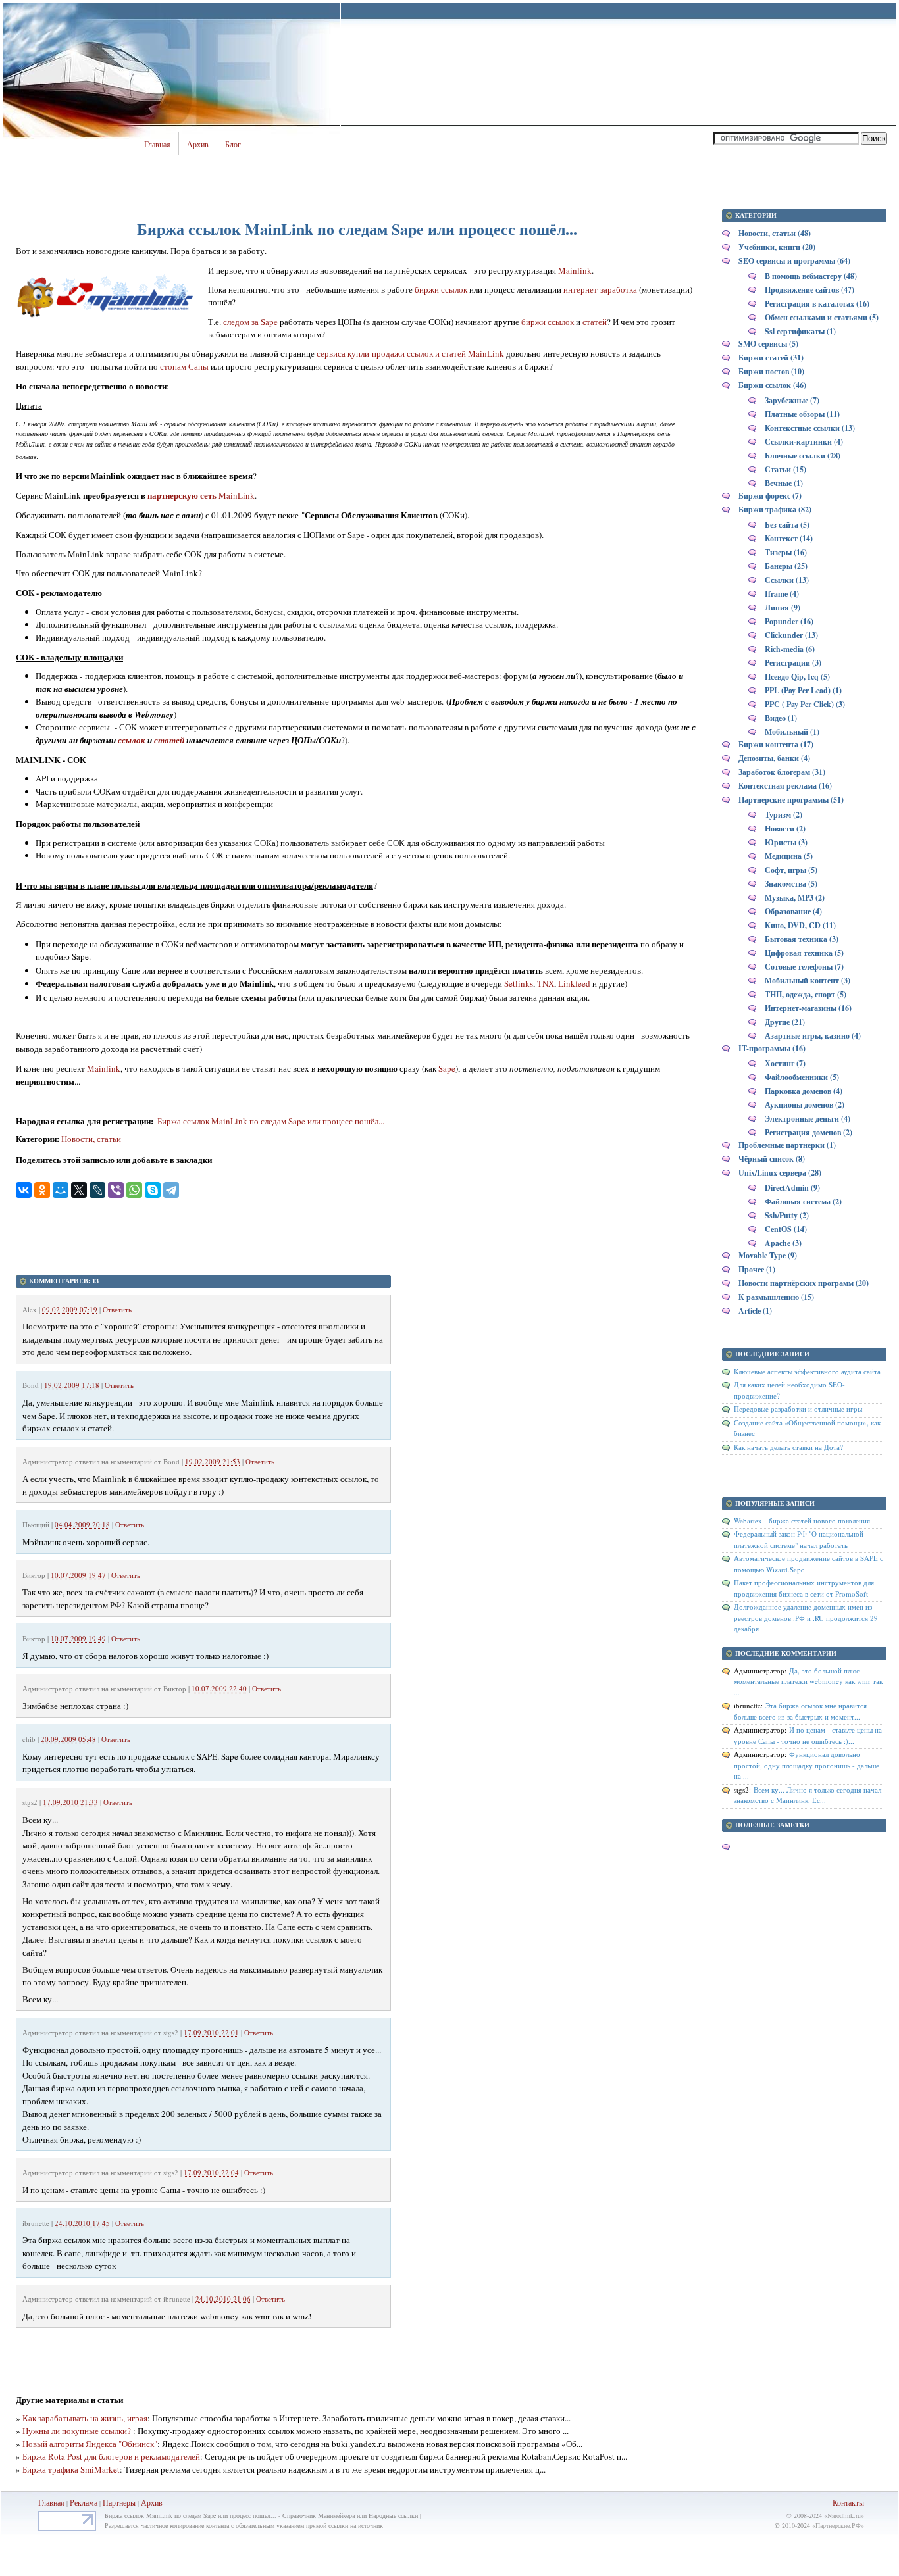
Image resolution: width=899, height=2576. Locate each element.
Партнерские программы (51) (791, 800)
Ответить (117, 1309)
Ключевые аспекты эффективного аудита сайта (807, 1371)
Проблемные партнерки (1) (787, 1145)
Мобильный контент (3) (808, 980)
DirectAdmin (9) (792, 1188)
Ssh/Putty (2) (787, 1215)
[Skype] (153, 1190)
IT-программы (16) (772, 1048)
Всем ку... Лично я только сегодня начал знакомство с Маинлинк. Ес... (808, 1795)
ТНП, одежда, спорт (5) (806, 994)
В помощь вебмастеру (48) (811, 276)
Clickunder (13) (791, 635)
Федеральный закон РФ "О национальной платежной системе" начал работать (799, 1539)
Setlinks (519, 983)
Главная (157, 145)
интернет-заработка (600, 289)
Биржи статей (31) (771, 358)
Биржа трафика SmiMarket (71, 2469)
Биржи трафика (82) (775, 509)
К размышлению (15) (776, 1297)
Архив (198, 145)
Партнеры (119, 2502)
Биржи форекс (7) (770, 496)
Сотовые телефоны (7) (804, 967)
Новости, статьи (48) (775, 233)
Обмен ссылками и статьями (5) (822, 317)
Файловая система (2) (803, 1201)
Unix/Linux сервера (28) (780, 1173)
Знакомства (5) (791, 884)
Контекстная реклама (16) (785, 786)
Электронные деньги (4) (808, 1119)
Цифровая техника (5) (804, 953)
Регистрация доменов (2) (809, 1132)
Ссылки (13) (787, 580)
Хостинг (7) (785, 1063)
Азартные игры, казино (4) (813, 1036)
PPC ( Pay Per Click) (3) (805, 704)
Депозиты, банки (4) (774, 758)
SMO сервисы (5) (768, 344)
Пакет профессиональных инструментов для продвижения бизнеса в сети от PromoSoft (804, 1588)
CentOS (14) (786, 1229)
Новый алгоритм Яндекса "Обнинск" (90, 2444)
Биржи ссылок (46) (772, 385)
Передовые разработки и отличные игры (798, 1409)
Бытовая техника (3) (802, 939)
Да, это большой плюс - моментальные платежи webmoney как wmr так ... (808, 1681)
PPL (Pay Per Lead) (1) (803, 690)
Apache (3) (783, 1243)
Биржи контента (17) (776, 744)
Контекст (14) (789, 538)
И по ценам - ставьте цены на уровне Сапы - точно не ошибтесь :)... (808, 1735)
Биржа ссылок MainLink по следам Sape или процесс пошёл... (270, 1121)
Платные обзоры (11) (802, 414)
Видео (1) (781, 718)
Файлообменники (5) (802, 1077)
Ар (146, 2502)
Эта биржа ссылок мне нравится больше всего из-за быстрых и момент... (800, 1711)
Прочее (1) (757, 1269)
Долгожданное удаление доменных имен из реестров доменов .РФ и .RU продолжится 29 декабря (806, 1618)
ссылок (132, 740)
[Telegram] (171, 1190)
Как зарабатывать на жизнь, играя (85, 2418)
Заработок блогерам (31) (782, 772)
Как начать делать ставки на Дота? (788, 1447)
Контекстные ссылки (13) (810, 428)
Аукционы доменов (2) (805, 1105)
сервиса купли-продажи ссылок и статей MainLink (410, 353)
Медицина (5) (789, 856)
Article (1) (755, 1311)
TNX (546, 983)
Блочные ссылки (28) (803, 456)
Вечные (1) (784, 483)
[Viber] (116, 1190)
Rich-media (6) (790, 649)
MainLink (236, 495)
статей (595, 322)
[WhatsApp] (134, 1190)
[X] (79, 1190)
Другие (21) (785, 1022)
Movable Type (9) (768, 1255)
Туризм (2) (783, 815)
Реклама (85, 2502)
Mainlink (575, 270)
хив (157, 2502)
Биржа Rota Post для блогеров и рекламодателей (111, 2456)
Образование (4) (793, 911)
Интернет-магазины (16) (808, 1008)
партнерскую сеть (182, 495)
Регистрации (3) (793, 663)
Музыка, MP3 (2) (795, 898)
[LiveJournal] (97, 1190)
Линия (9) (783, 607)
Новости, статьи (91, 1139)
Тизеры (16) (786, 552)
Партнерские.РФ (838, 2525)
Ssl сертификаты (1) (800, 331)
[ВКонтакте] (24, 1190)
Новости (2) (785, 829)
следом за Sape (250, 322)
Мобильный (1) (792, 732)
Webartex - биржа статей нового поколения (802, 1521)
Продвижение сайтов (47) (809, 290)
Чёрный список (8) (772, 1159)
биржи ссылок (441, 289)
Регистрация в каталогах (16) (817, 304)
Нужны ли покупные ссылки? (78, 2431)
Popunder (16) (789, 621)
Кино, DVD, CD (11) (800, 925)
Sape (447, 1068)
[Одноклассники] (42, 1190)
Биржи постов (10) (771, 371)
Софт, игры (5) (791, 870)
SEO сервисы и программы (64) (794, 261)
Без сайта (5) (787, 525)
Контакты (848, 2502)
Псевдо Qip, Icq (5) (797, 677)
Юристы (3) (786, 842)
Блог (233, 145)
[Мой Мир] (61, 1190)
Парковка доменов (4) (804, 1091)
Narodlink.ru (844, 2515)
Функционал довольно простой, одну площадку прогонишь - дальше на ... (807, 1765)
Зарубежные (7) (792, 400)
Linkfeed (574, 983)
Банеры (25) (786, 566)
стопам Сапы (184, 366)
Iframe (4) (782, 594)
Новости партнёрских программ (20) (804, 1283)
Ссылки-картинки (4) (804, 442)
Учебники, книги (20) (777, 247)
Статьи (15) (785, 469)
